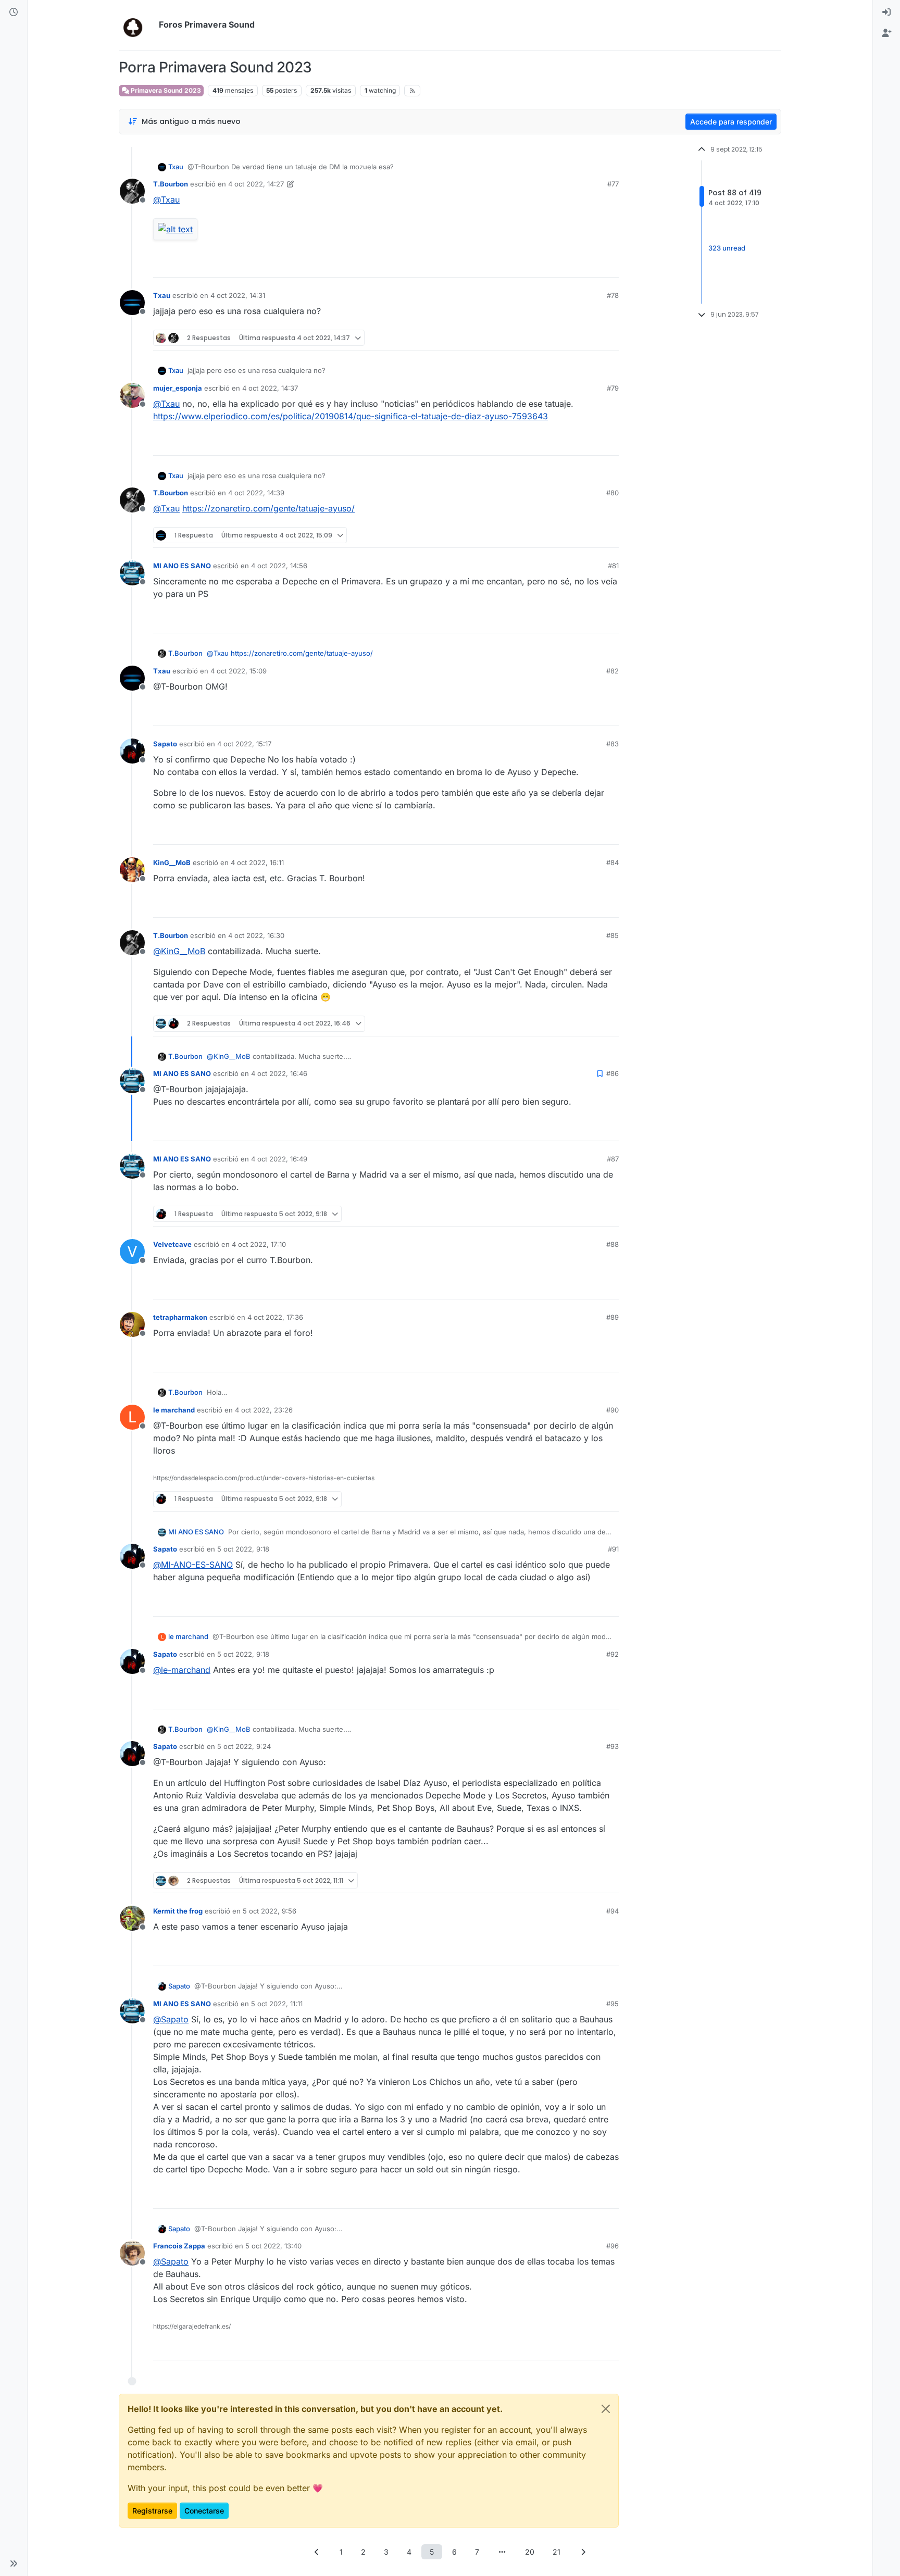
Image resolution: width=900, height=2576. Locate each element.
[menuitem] (886, 12)
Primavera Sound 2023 (165, 90)
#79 (613, 388)
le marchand (174, 1410)
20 (530, 2552)
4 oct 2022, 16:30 (256, 935)
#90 (612, 1410)
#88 (612, 1244)
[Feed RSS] (412, 91)
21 (557, 2552)
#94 (612, 1911)
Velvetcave (172, 1244)
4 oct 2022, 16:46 (279, 1073)
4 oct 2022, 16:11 (257, 862)
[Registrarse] (886, 33)
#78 (613, 295)
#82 (612, 671)
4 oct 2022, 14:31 (238, 295)
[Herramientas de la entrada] (610, 265)
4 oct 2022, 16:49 (279, 1159)
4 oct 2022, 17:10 (259, 1244)
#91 (613, 1549)
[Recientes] (14, 12)
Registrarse (152, 2511)
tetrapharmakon (180, 1317)
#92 (612, 1654)
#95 (612, 2004)
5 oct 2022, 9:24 (244, 1746)
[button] (14, 2564)
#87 (613, 1159)
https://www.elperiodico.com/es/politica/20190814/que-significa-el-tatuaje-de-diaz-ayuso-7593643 (351, 416)
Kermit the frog (178, 1911)
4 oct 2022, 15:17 (244, 744)
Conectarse (204, 2511)
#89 (612, 1317)
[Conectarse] (886, 12)
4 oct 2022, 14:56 (279, 566)
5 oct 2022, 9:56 (270, 1911)
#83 (612, 744)
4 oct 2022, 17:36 (275, 1317)
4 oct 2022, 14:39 (256, 493)
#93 (612, 1746)
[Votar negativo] (589, 265)
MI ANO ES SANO (182, 566)
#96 (612, 2246)
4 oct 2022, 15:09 (239, 671)
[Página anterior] (317, 2552)
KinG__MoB (172, 862)
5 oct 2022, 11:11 (277, 2004)
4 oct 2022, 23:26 (264, 1410)
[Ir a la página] (502, 2552)
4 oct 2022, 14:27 (256, 184)
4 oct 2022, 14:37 (270, 388)
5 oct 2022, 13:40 (273, 2246)
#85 (612, 935)
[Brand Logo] (137, 25)
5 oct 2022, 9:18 (243, 1549)
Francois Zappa (179, 2246)
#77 (613, 184)
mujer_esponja (178, 388)
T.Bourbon (171, 184)
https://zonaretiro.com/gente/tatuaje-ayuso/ (268, 508)
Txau (176, 167)
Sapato (165, 744)
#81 (613, 566)
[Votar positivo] (553, 265)
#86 (612, 1073)
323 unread (727, 248)
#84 (612, 862)
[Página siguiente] (583, 2552)
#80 (612, 493)
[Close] (606, 2409)
